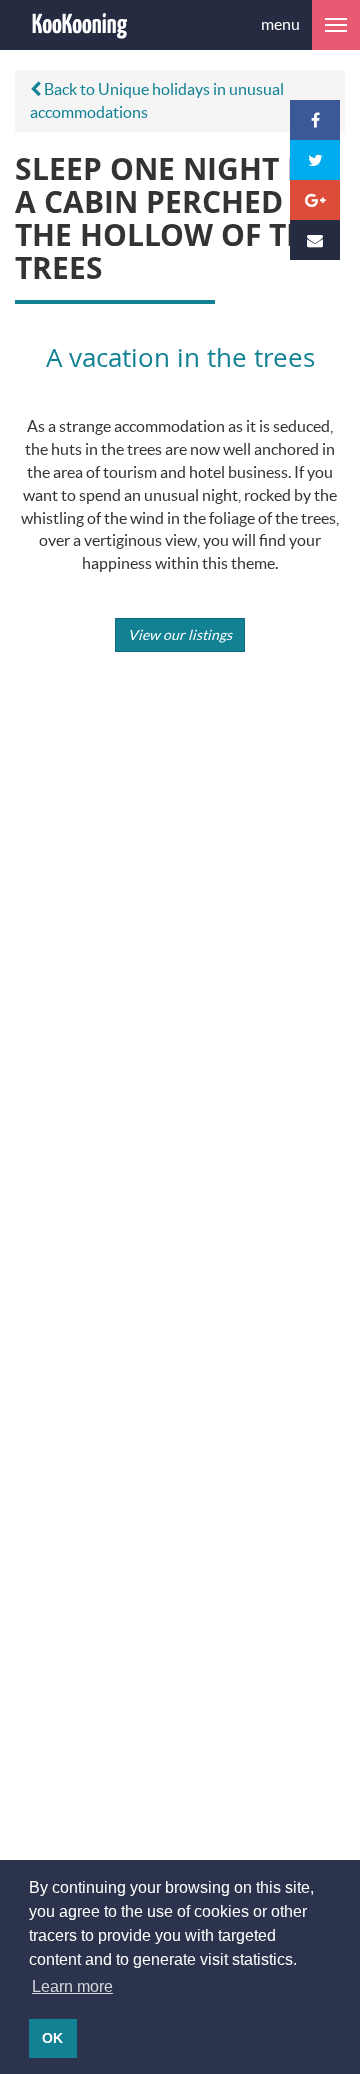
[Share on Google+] (315, 200)
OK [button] (52, 2038)
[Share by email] (315, 240)
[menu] (336, 25)
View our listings (180, 634)
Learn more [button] (72, 1986)
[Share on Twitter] (315, 160)
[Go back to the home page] (80, 25)
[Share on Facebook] (315, 120)
